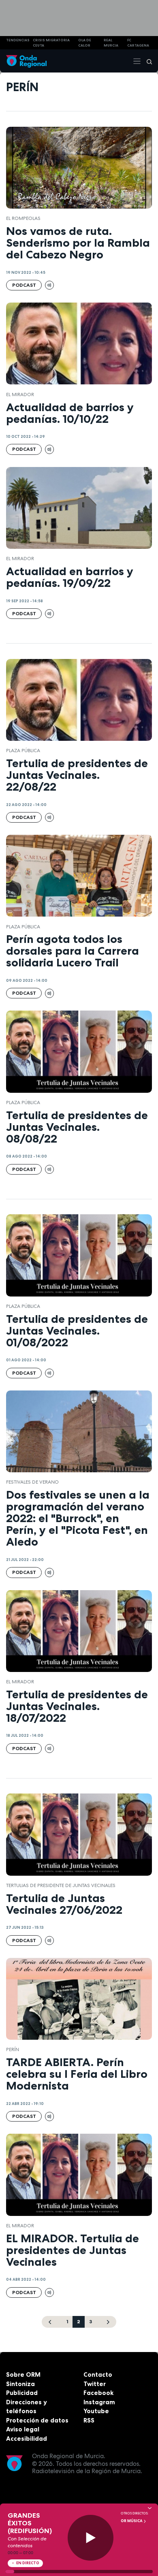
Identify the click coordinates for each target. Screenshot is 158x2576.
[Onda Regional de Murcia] (26, 61)
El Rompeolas (23, 218)
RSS (89, 2420)
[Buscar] (147, 61)
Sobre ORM (23, 2374)
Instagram (99, 2402)
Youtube (96, 2411)
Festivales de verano (32, 1482)
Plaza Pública (23, 751)
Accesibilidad (27, 2438)
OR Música (132, 2521)
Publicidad (22, 2393)
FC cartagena (138, 43)
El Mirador (20, 395)
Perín (13, 2049)
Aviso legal (23, 2429)
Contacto (98, 2374)
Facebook (98, 2393)
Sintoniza (20, 2384)
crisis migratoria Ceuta (51, 43)
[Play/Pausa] (91, 2538)
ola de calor (85, 43)
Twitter (95, 2384)
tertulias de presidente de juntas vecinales (61, 1885)
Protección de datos (37, 2420)
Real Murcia (111, 43)
